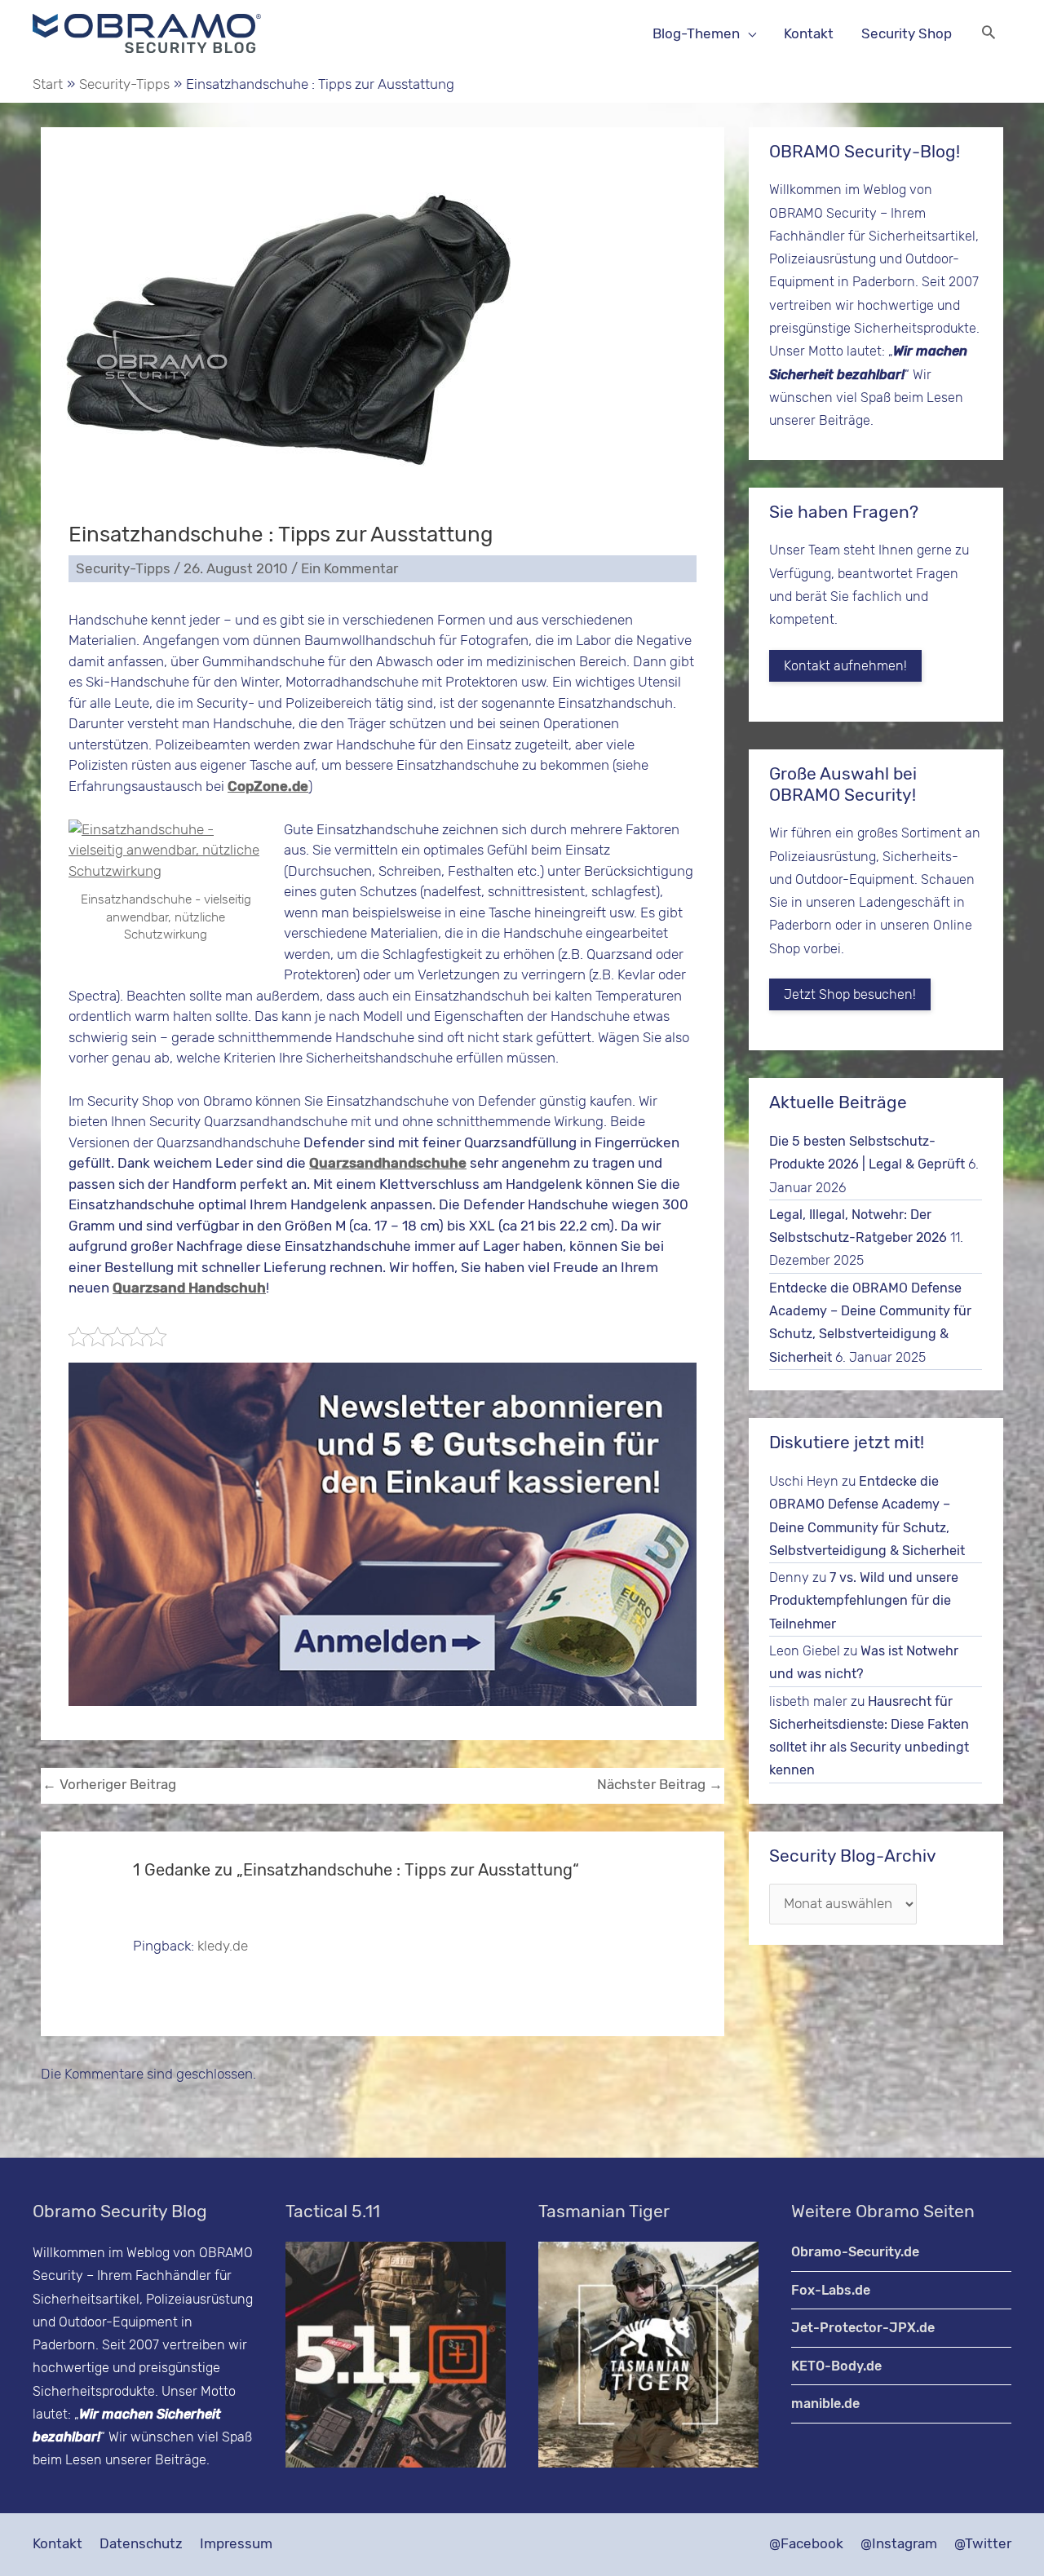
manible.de (825, 2404)
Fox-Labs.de (831, 2290)
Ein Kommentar (349, 568)
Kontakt (58, 2543)
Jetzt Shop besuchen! (850, 994)
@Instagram (899, 2543)
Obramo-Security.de (855, 2252)
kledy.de (223, 1946)
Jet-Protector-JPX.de (863, 2328)
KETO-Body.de (836, 2366)
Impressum (236, 2543)
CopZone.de (268, 786)
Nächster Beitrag (660, 1784)
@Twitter (983, 2543)
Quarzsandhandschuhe (388, 1163)
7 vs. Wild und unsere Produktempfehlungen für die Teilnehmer (864, 1601)
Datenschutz (141, 2543)
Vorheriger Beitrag (109, 1784)
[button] (989, 34)
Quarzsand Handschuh (189, 1288)
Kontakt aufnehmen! (845, 666)
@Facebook (806, 2543)
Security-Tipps (123, 568)
